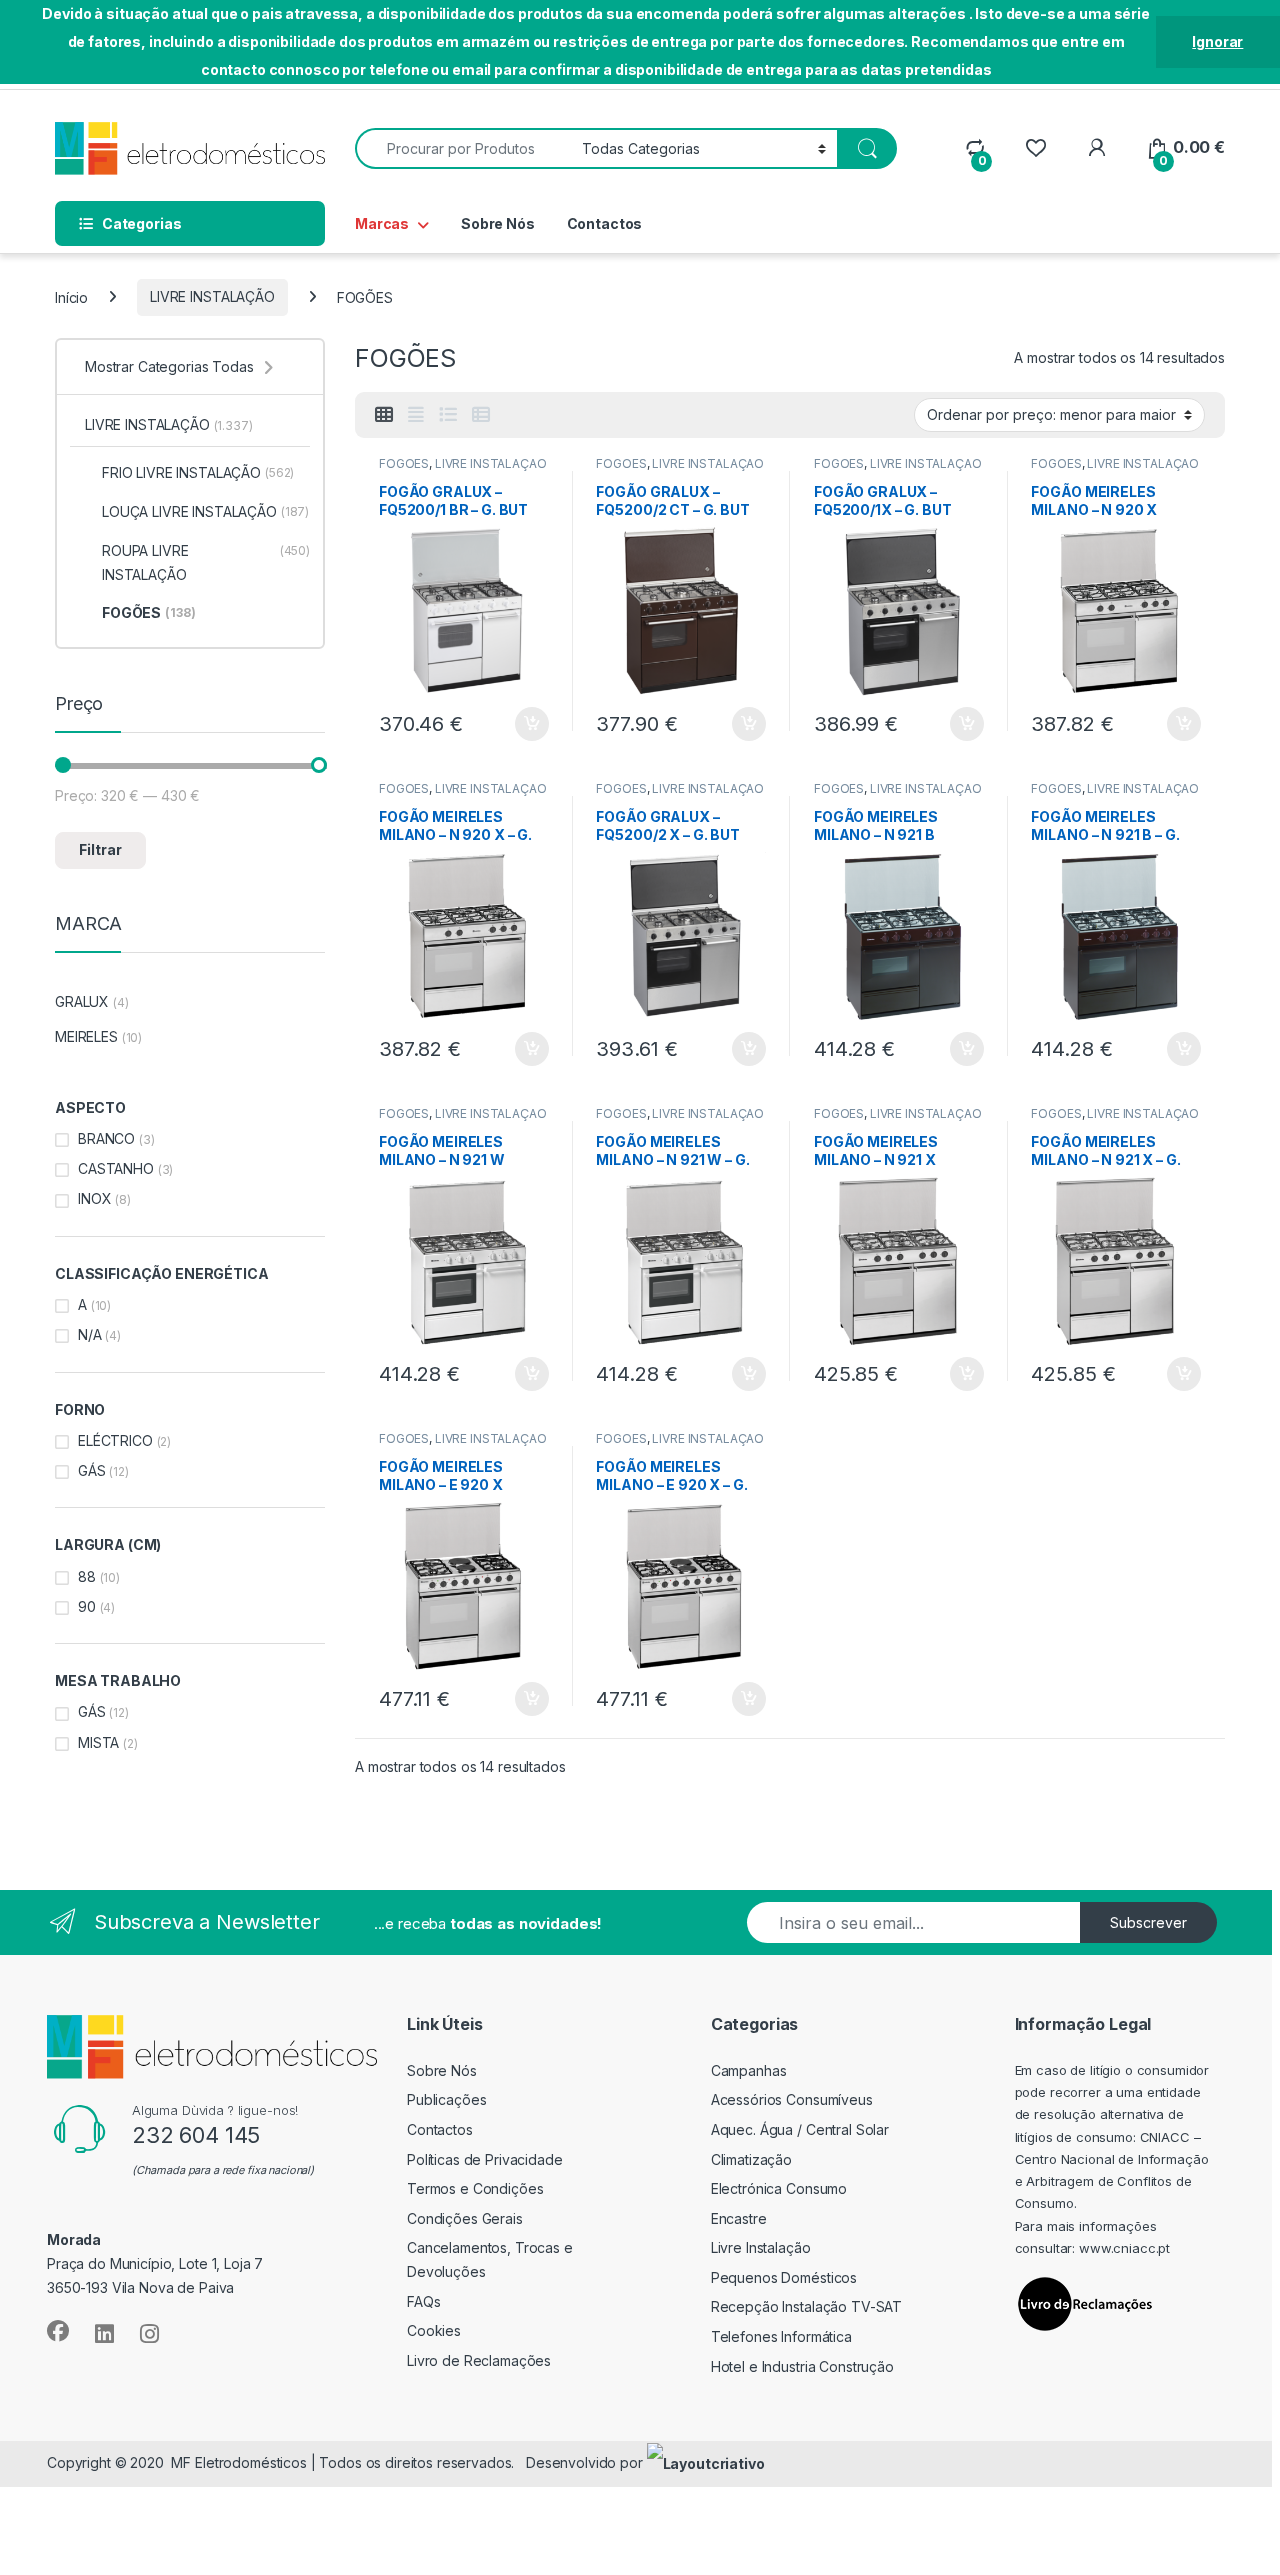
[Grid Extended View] (416, 415)
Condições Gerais (465, 2218)
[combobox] (463, 148)
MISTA (98, 1742)
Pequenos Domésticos (784, 2277)
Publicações (446, 2099)
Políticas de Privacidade (485, 2159)
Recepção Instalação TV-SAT (806, 2306)
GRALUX (82, 1001)
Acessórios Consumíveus (792, 2099)
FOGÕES (404, 463)
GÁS (92, 1470)
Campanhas (749, 2070)
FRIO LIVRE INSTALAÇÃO (198, 472)
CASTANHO (116, 1168)
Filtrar (100, 849)
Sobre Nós (498, 223)
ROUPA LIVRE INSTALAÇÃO (206, 562)
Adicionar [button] (518, 724)
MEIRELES (86, 1036)
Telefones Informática (781, 2336)
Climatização (751, 2159)
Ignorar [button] (1217, 41)
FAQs (423, 2301)
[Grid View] (384, 415)
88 (87, 1576)
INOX (94, 1198)
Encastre (739, 2218)
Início (71, 296)
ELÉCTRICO (115, 1440)
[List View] (448, 415)
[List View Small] (481, 415)
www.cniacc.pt (1124, 2248)
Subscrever (1148, 1922)
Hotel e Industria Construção (802, 2366)
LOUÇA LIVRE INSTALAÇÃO (205, 511)
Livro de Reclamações (479, 2360)
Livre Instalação (761, 2247)
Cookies (434, 2330)
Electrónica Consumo (779, 2188)
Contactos (605, 223)
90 (87, 1606)
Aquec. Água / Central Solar (800, 2129)
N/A (90, 1334)
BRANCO (106, 1138)
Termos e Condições (475, 2188)
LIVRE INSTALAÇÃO (212, 296)
